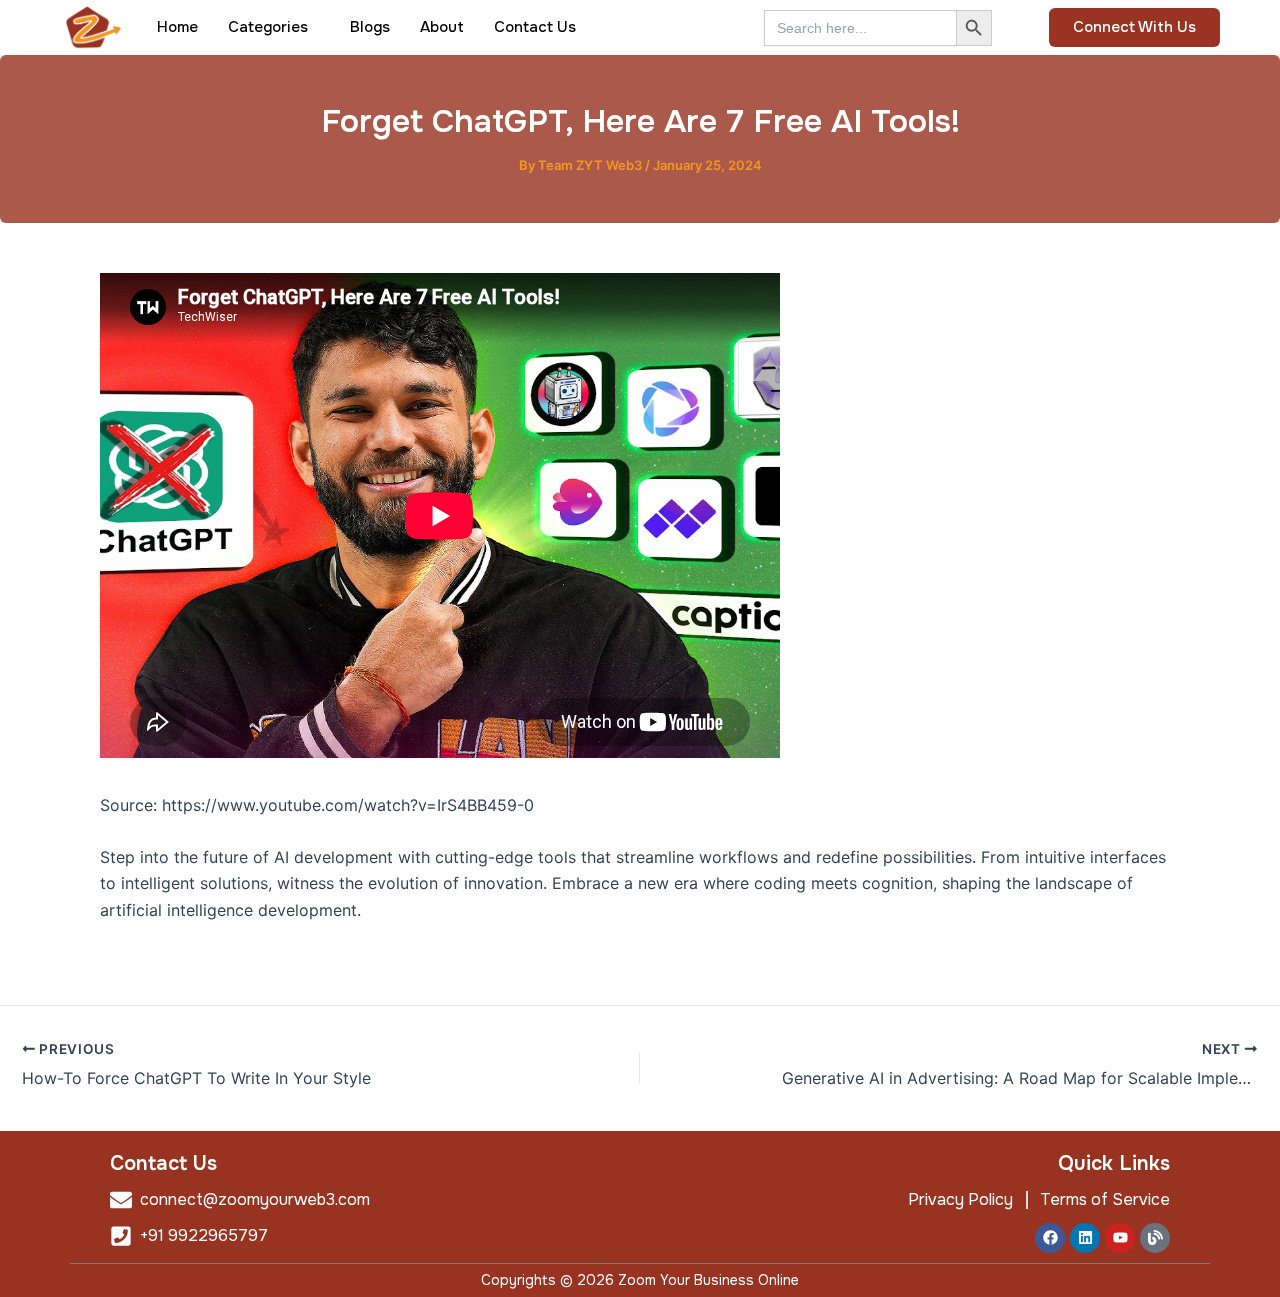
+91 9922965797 (204, 1235)
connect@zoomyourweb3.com (255, 1199)
